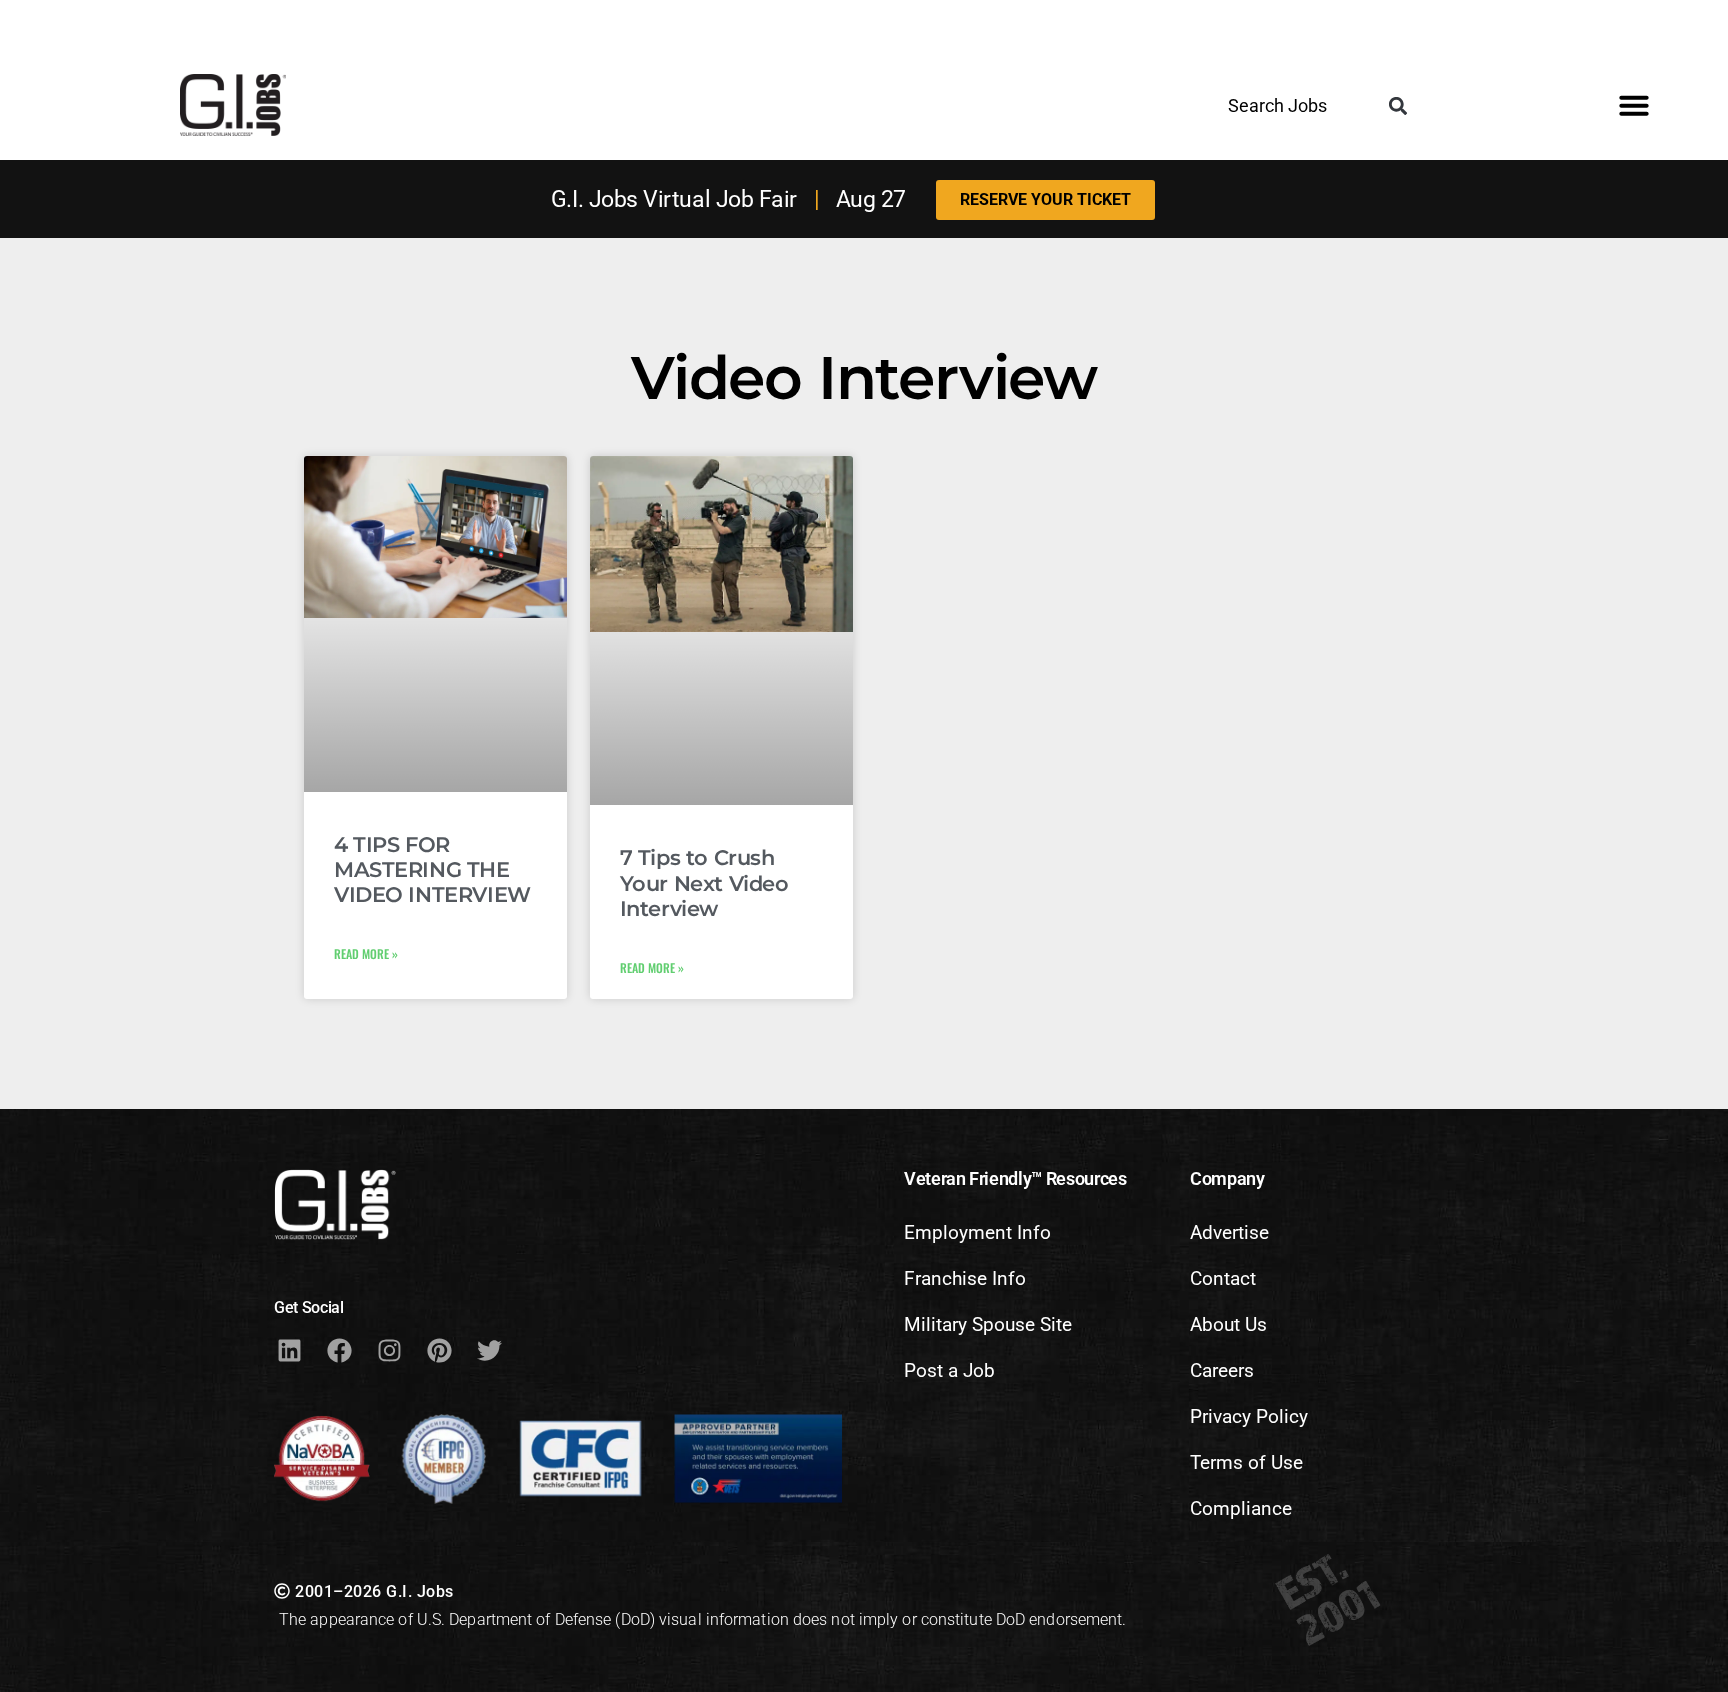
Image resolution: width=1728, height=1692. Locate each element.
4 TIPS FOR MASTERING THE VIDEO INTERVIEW (432, 869)
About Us (1228, 1324)
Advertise (1229, 1232)
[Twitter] (489, 1351)
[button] (1398, 106)
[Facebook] (339, 1351)
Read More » (366, 953)
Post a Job (949, 1370)
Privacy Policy (1249, 1416)
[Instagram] (389, 1351)
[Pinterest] (439, 1351)
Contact (1223, 1278)
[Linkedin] (289, 1351)
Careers (1222, 1370)
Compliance (1241, 1508)
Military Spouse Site (988, 1324)
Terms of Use (1246, 1462)
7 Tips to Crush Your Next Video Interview (704, 882)
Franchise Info (965, 1278)
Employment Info (977, 1232)
